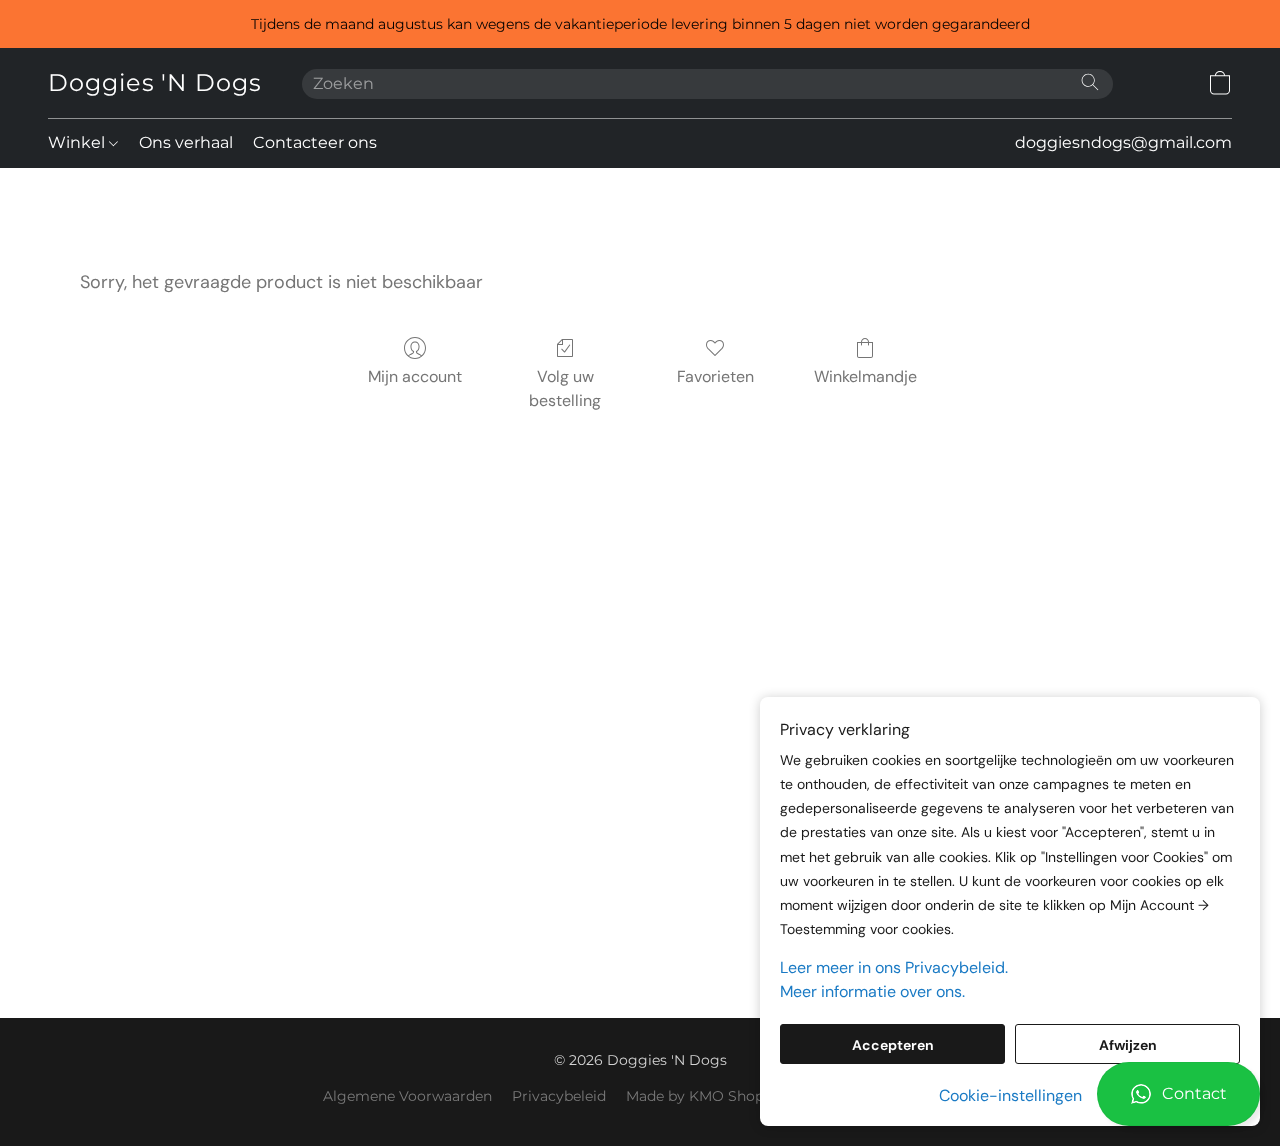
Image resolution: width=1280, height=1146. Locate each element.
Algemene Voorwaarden (407, 1096)
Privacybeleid (559, 1096)
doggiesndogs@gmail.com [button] (1123, 142)
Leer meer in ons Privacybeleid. (894, 967)
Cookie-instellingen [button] (1010, 1095)
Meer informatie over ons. (872, 991)
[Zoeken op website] (1090, 82)
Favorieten (715, 376)
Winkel (78, 142)
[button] (1178, 1094)
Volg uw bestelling (565, 388)
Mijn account (415, 376)
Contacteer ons (315, 142)
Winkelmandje (865, 376)
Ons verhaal (186, 142)
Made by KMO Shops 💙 (709, 1096)
